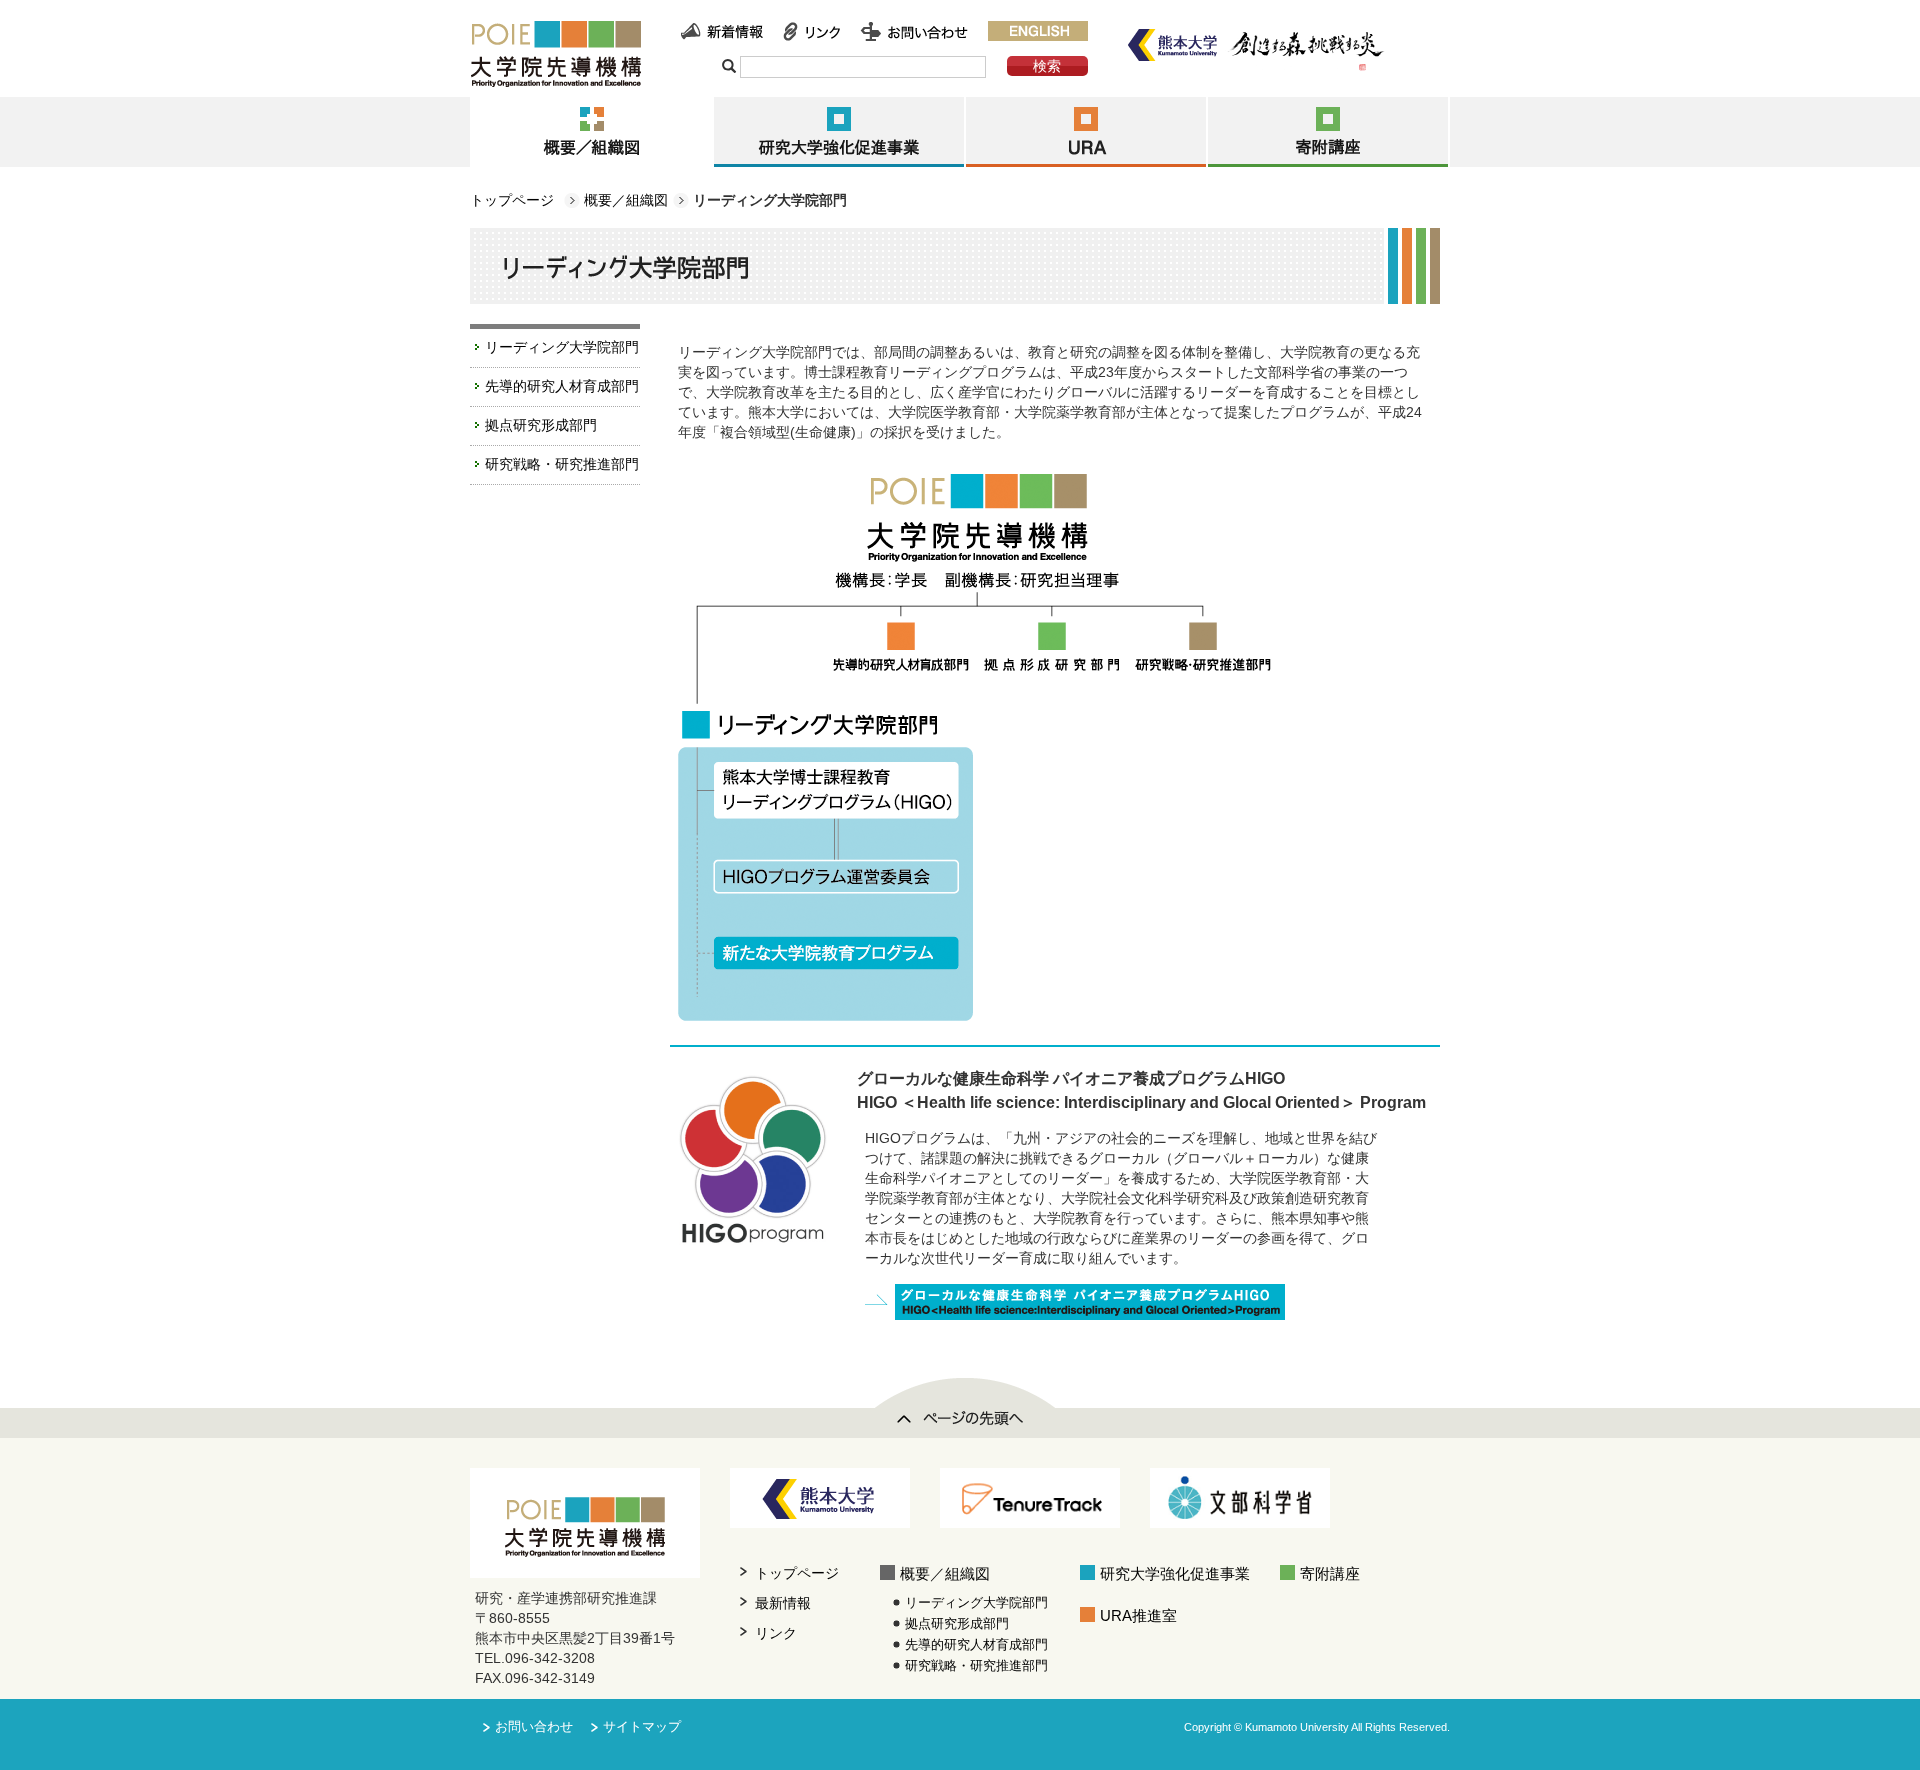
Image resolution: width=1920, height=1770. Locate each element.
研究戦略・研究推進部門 (562, 464)
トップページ (512, 200)
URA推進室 (1138, 1615)
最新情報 (783, 1603)
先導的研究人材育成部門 (562, 386)
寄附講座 (1330, 1573)
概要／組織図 (626, 200)
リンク (776, 1633)
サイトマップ (642, 1727)
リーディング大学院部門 (562, 347)
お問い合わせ (534, 1727)
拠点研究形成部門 (541, 425)
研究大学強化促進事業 (1175, 1573)
